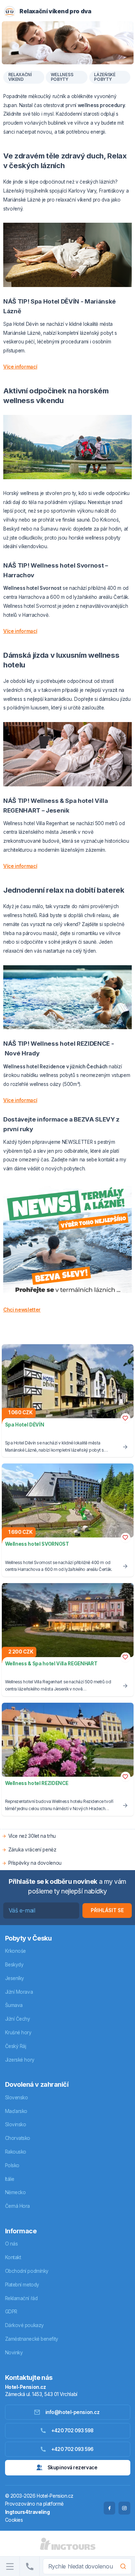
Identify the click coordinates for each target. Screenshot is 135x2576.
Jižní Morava (19, 1992)
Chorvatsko (18, 2138)
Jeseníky (15, 1978)
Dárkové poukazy (24, 2325)
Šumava (14, 2005)
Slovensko (17, 2098)
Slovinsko (16, 2124)
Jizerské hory (20, 2060)
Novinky (14, 2353)
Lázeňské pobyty (105, 77)
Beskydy (14, 1965)
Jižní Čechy (18, 2019)
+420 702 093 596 (72, 2449)
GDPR (11, 2312)
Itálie (10, 2179)
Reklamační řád (21, 2298)
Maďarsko (16, 2111)
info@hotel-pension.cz (73, 2412)
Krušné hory (18, 2032)
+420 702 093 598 (72, 2431)
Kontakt (13, 2257)
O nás (12, 2244)
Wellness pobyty (62, 77)
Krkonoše (15, 1951)
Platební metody (22, 2285)
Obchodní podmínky (27, 2271)
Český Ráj (16, 2046)
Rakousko (16, 2152)
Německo (15, 2192)
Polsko (12, 2165)
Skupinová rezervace (72, 2468)
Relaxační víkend (20, 77)
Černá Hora (18, 2206)
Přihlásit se (107, 1910)
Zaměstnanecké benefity (32, 2339)
